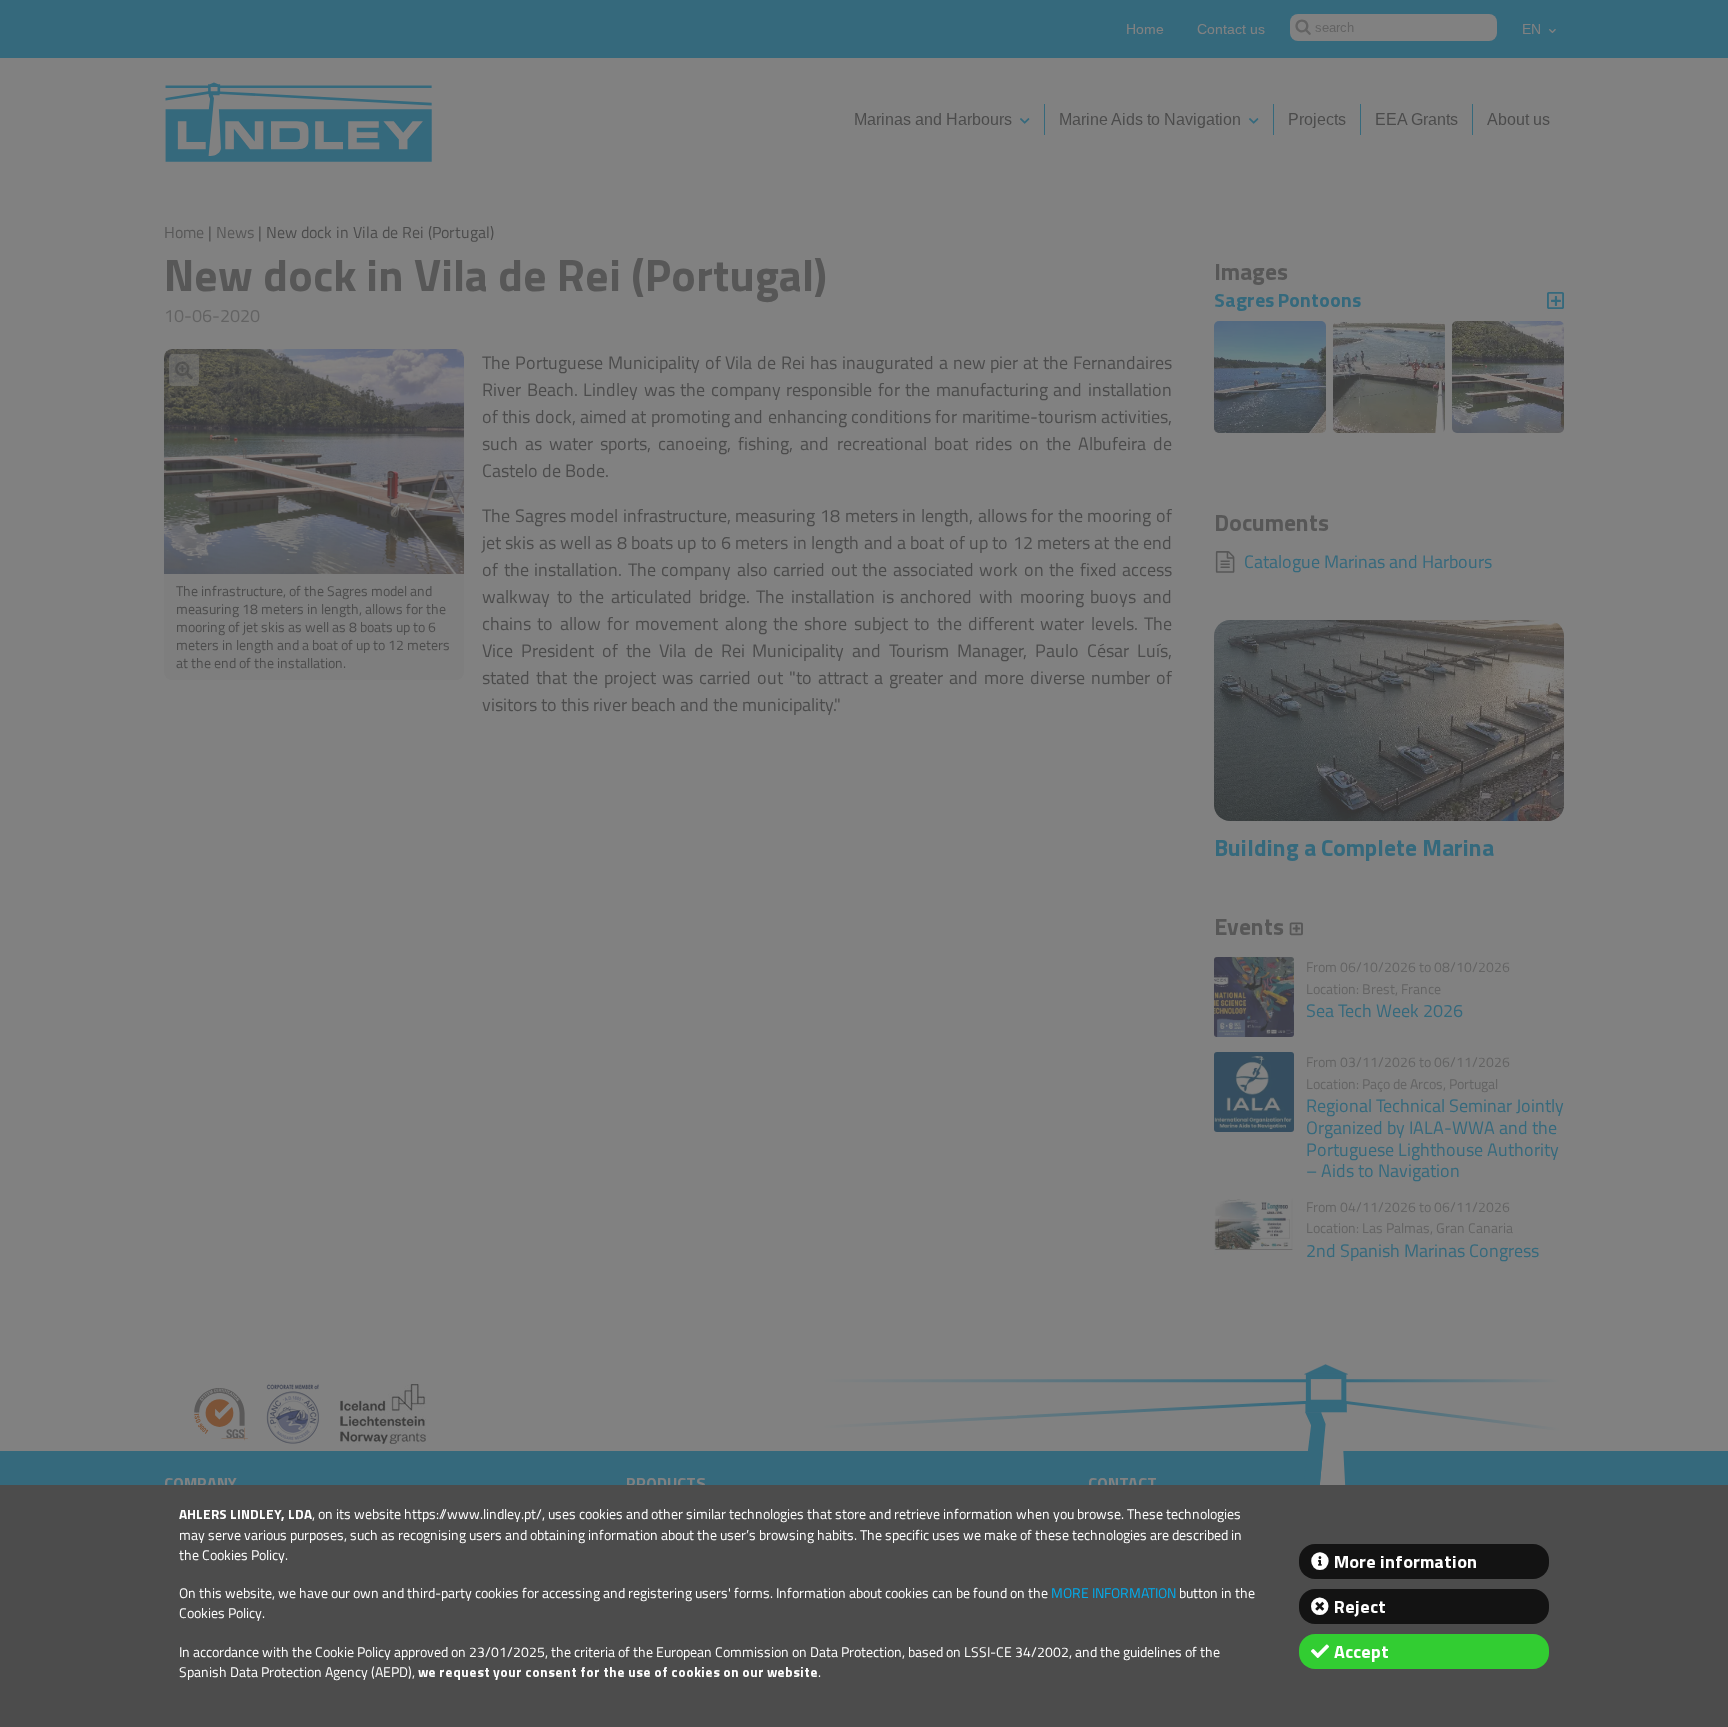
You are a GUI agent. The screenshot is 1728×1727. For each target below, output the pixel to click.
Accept (1361, 1651)
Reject (1360, 1606)
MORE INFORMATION (1113, 1593)
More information (1405, 1561)
